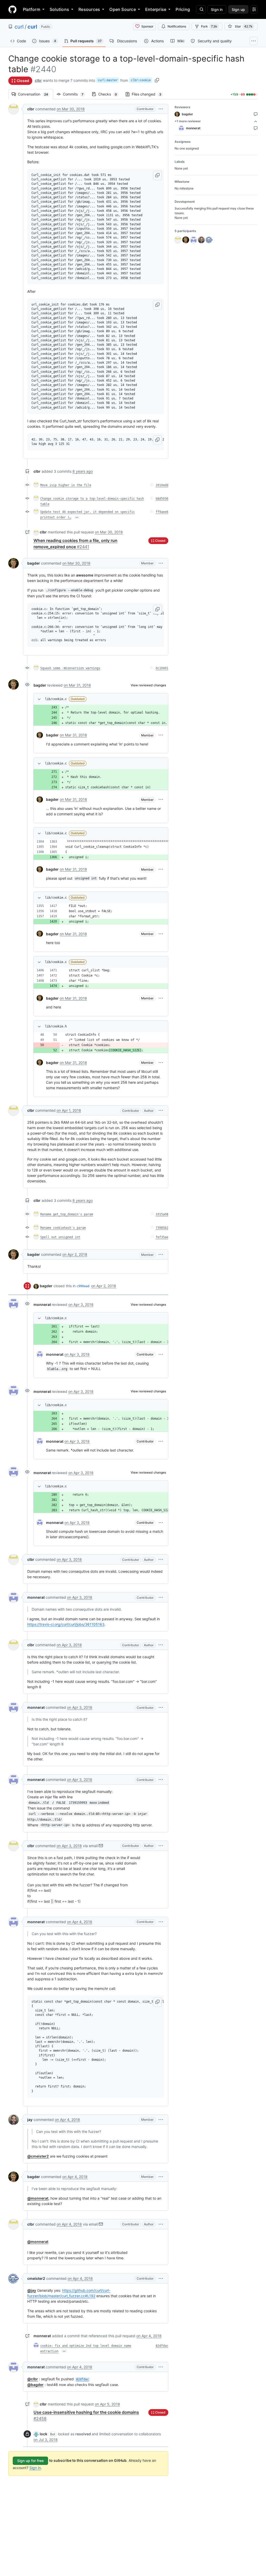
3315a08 (162, 1214)
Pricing (183, 9)
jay (30, 2120)
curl (19, 27)
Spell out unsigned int (60, 1237)
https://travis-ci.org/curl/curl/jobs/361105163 (66, 1624)
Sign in (35, 2468)
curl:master (108, 80)
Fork (209, 26)
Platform (32, 9)
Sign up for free (30, 2461)
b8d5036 (162, 499)
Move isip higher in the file (66, 485)
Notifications (177, 26)
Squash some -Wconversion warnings (70, 668)
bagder (34, 563)
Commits (76, 94)
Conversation (36, 94)
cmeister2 (36, 2278)
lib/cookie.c (56, 699)
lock (44, 2434)
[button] (161, 109)
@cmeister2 (38, 2156)
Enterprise (156, 9)
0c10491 (162, 668)
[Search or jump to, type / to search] (201, 9)
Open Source (123, 9)
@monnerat (38, 2198)
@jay (32, 2290)
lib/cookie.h (56, 1026)
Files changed (149, 94)
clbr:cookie (141, 80)
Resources (89, 9)
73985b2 (162, 1228)
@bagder (35, 2385)
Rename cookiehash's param (63, 1228)
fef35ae (162, 1237)
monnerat (42, 1304)
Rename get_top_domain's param (67, 1214)
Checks (110, 94)
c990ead (83, 1286)
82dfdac (162, 2346)
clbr (38, 80)
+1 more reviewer (188, 121)
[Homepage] (12, 9)
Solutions (59, 9)
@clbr (33, 2379)
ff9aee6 (162, 512)
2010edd (162, 485)
